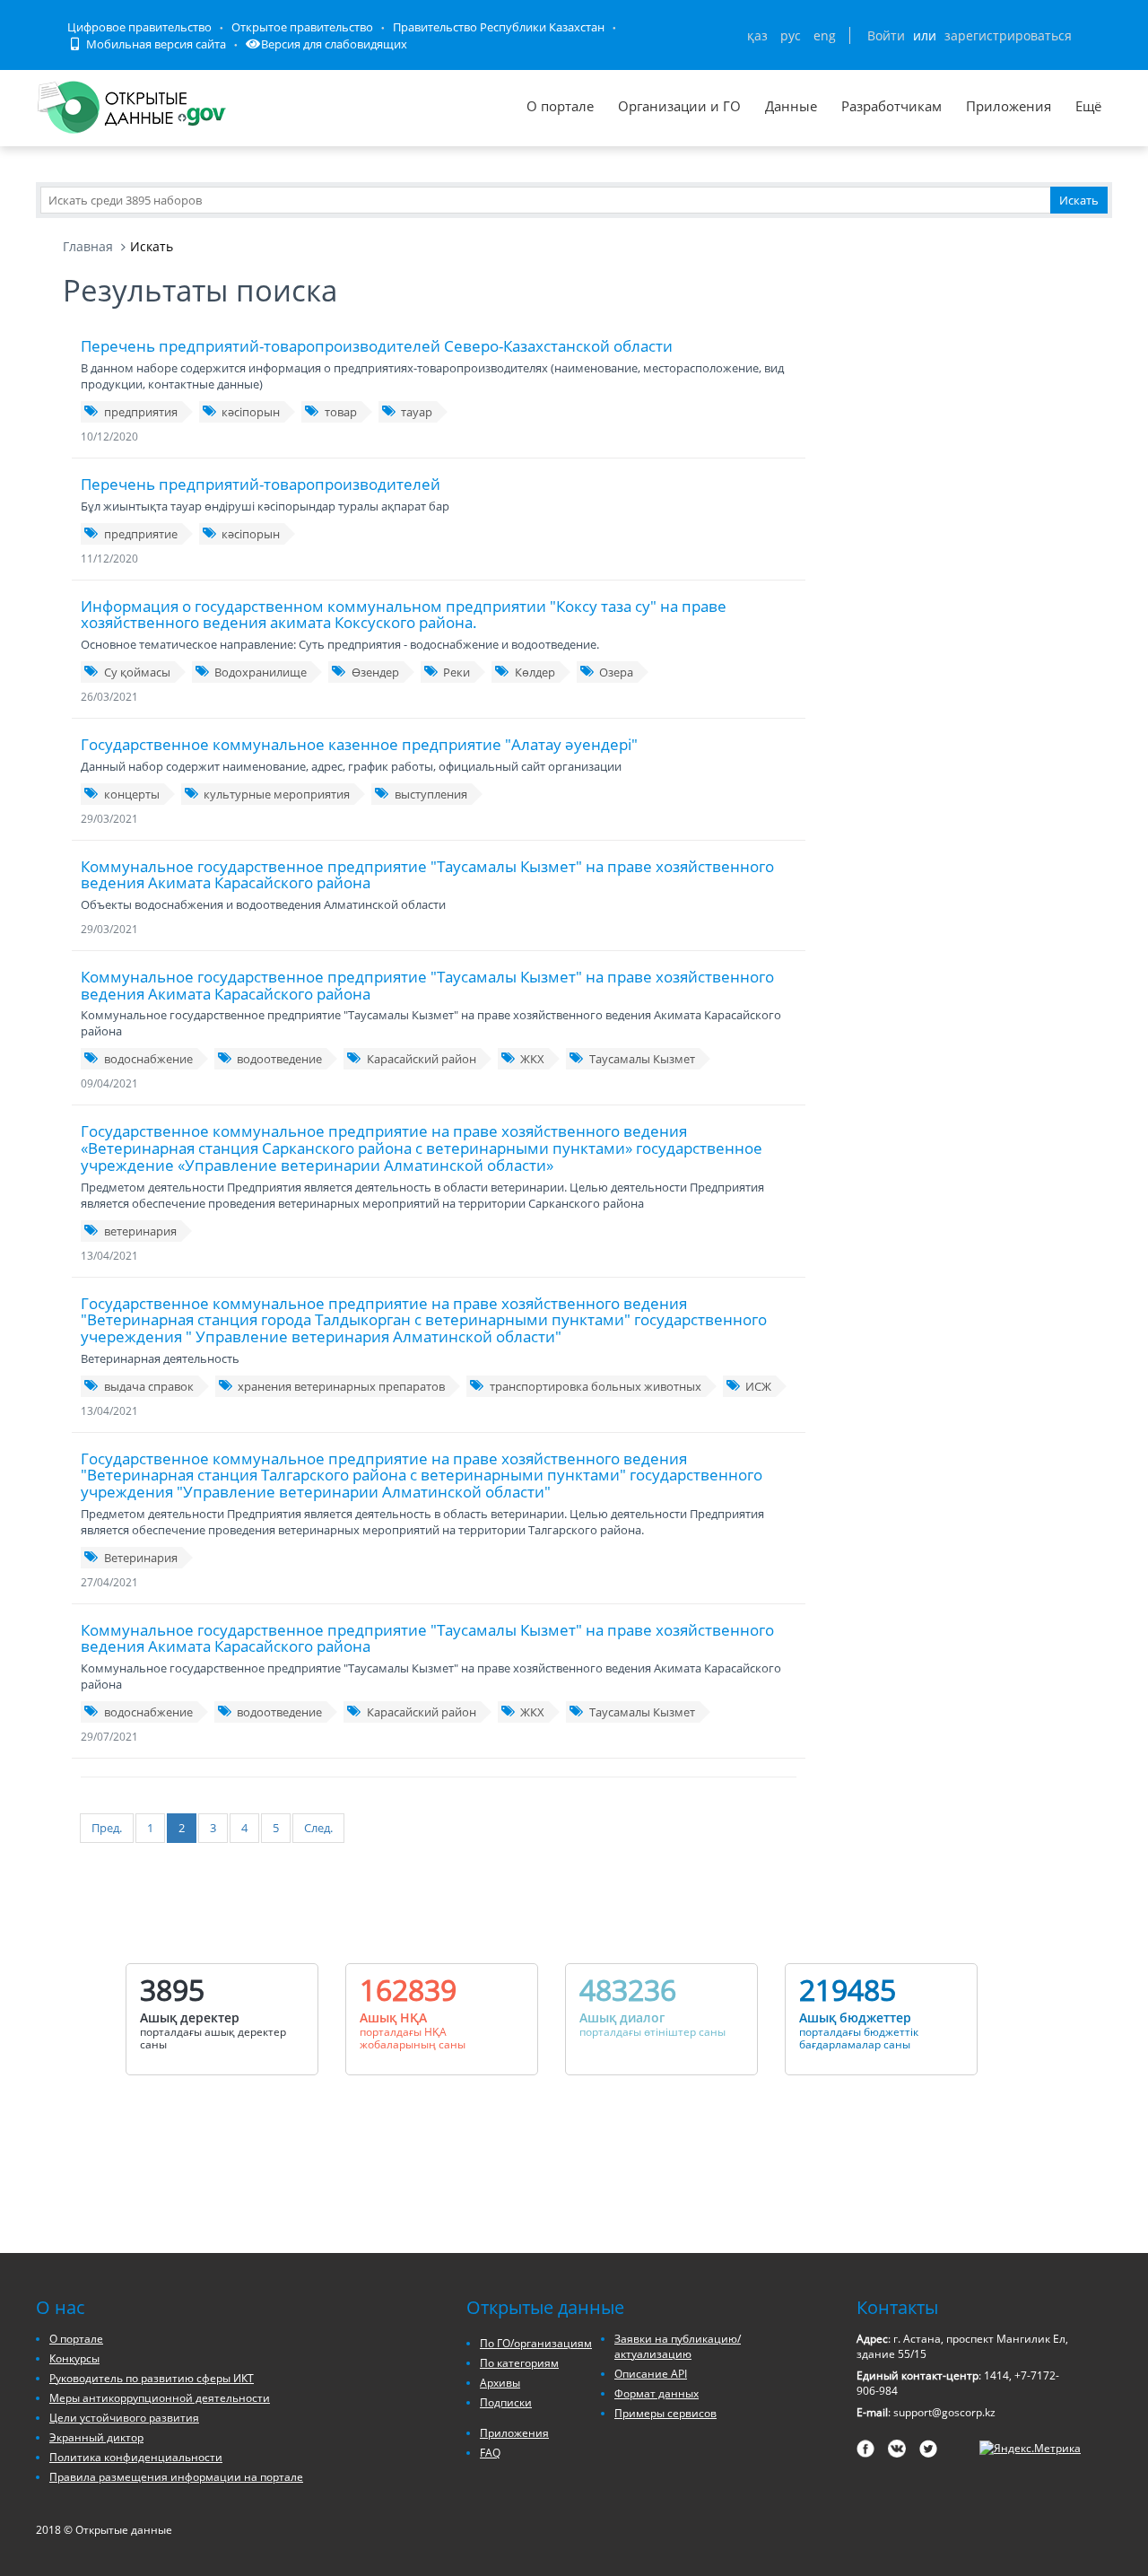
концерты (132, 794)
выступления (431, 794)
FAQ (490, 2453)
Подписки (506, 2402)
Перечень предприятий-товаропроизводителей (261, 484)
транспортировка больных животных (596, 1386)
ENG (825, 35)
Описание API (651, 2374)
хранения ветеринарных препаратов (341, 1386)
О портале (560, 106)
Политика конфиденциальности (136, 2457)
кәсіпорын (251, 412)
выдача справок (149, 1386)
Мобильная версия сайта (155, 44)
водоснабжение (148, 1059)
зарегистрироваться (1008, 35)
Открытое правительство (302, 27)
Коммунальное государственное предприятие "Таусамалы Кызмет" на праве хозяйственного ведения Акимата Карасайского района (427, 875)
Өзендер (375, 672)
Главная (88, 246)
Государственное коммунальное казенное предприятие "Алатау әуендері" (359, 744)
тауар (417, 412)
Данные (791, 106)
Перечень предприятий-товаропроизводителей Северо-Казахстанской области (377, 346)
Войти (886, 35)
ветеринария (140, 1231)
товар (341, 412)
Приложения (1009, 106)
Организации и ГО (679, 106)
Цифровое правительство (139, 27)
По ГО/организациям (536, 2343)
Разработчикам (891, 106)
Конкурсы (74, 2358)
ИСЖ (758, 1386)
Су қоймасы (137, 672)
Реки (457, 672)
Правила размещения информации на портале (176, 2477)
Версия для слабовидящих (334, 44)
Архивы (500, 2383)
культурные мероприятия (277, 794)
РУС (791, 35)
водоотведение (279, 1059)
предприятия (141, 412)
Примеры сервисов (665, 2413)
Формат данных (657, 2393)
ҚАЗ (757, 35)
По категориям (519, 2363)
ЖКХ (532, 1059)
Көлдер (535, 672)
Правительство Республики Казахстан (499, 27)
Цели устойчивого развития (124, 2418)
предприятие (141, 534)
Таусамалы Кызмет (642, 1059)
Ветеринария (141, 1558)
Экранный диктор (96, 2437)
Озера (616, 672)
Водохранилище (261, 672)
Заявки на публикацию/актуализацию (678, 2346)
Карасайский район (422, 1059)
